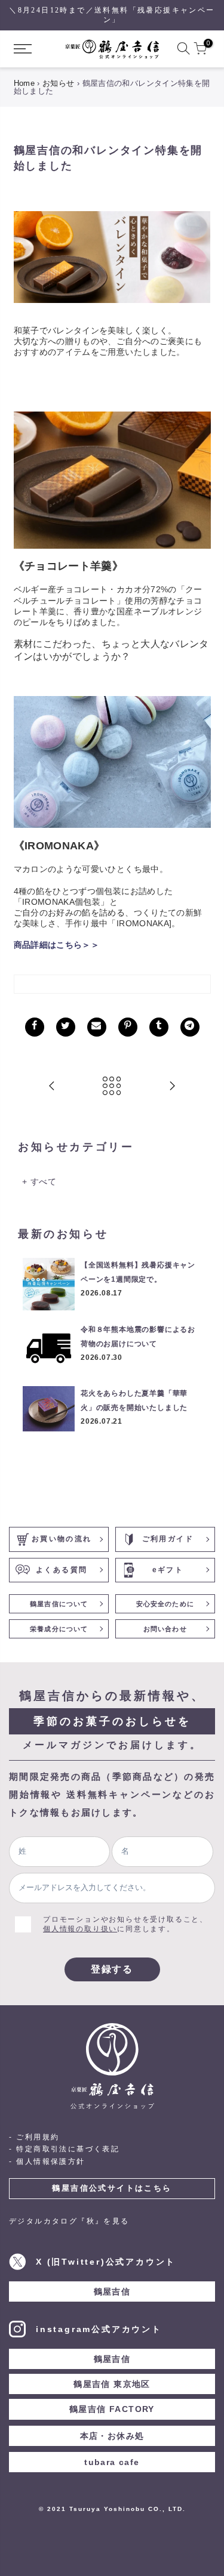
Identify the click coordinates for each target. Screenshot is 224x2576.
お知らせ (58, 83)
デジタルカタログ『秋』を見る (69, 2221)
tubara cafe (112, 2462)
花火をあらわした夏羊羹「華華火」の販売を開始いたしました (134, 1400)
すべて (43, 1182)
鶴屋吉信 (112, 2292)
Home (24, 83)
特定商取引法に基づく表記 (68, 2149)
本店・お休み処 (112, 2436)
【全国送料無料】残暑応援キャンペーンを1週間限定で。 (138, 1272)
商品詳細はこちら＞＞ (57, 945)
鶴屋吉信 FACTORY (112, 2409)
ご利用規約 (38, 2137)
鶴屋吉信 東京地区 (112, 2384)
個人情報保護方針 (50, 2161)
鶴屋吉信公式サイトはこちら (112, 2188)
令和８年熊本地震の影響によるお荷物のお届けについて (138, 1337)
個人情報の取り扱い (80, 1929)
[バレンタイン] (112, 256)
